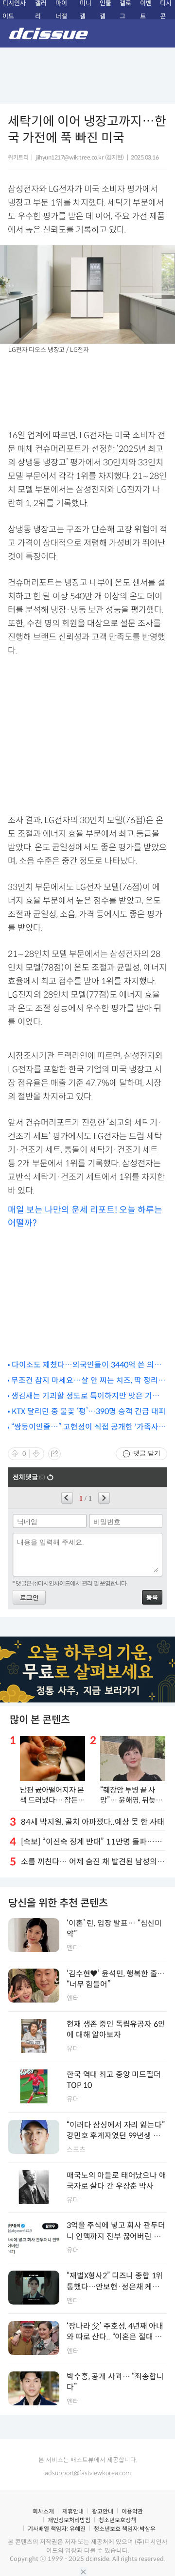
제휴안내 (73, 2511)
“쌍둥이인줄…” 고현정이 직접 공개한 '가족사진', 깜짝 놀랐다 (85, 1427)
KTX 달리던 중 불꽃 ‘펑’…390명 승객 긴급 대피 (89, 1411)
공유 (54, 1454)
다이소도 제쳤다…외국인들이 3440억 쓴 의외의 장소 (87, 1365)
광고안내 (103, 2511)
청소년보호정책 (117, 2520)
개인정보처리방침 (69, 2520)
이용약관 (132, 2511)
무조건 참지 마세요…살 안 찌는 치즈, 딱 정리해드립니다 (88, 1381)
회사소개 (43, 2511)
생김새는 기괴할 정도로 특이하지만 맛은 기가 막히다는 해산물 (85, 1396)
